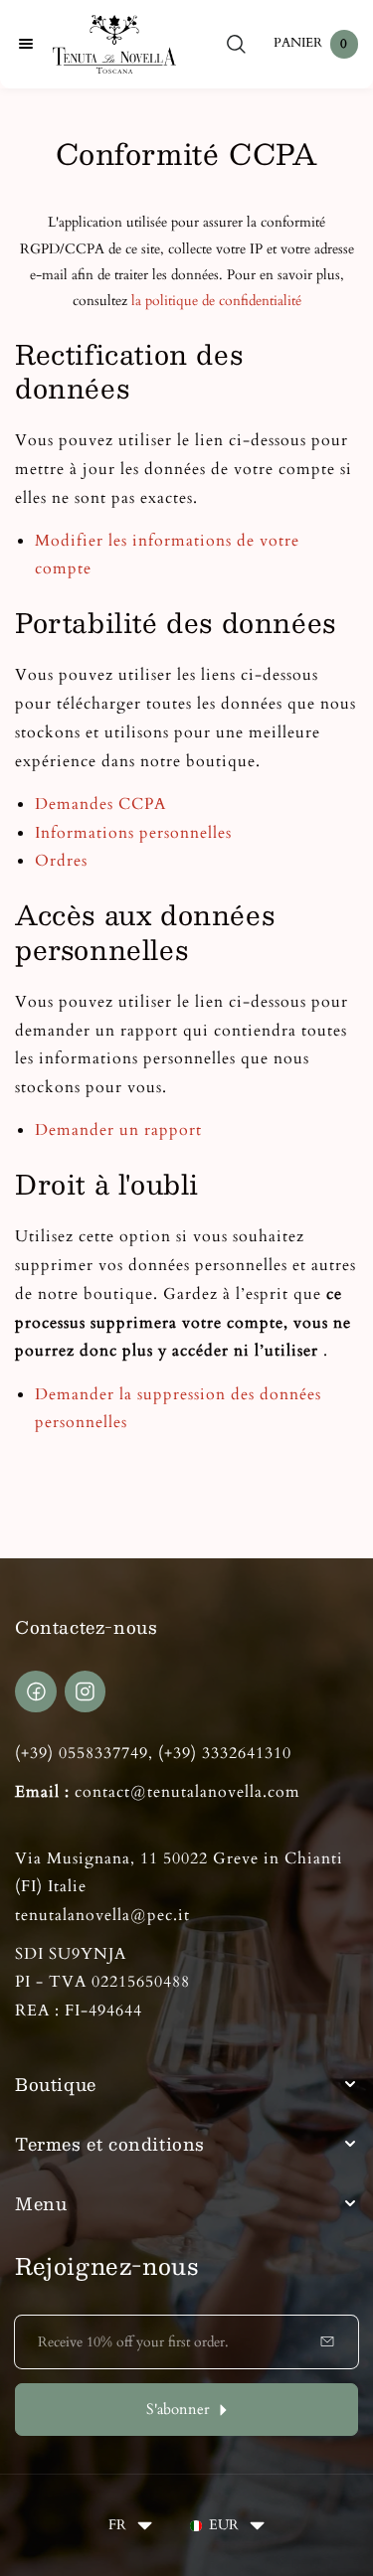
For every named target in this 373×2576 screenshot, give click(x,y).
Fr (117, 2525)
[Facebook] (36, 1691)
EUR (224, 2525)
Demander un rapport (118, 1130)
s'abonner (178, 2410)
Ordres (61, 861)
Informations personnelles (133, 833)
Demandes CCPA (100, 804)
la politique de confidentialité (216, 301)
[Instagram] (86, 1691)
